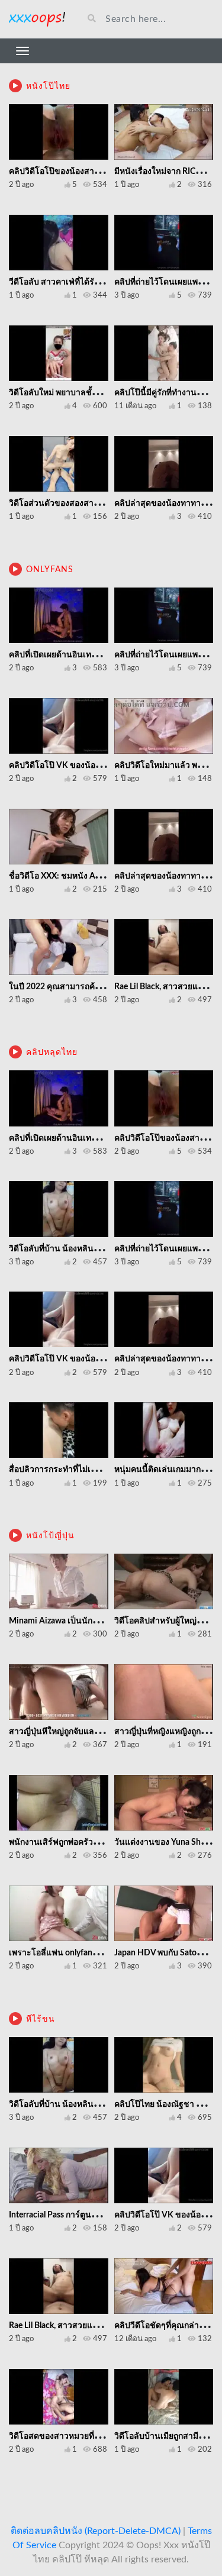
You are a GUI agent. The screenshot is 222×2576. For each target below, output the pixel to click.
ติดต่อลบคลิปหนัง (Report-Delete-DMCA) (96, 2531)
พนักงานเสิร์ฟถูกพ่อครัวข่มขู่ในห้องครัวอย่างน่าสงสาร (106, 1842)
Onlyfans (50, 570)
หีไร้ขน (41, 2019)
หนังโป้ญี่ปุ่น (50, 1536)
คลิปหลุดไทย (52, 1053)
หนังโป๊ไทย (48, 86)
